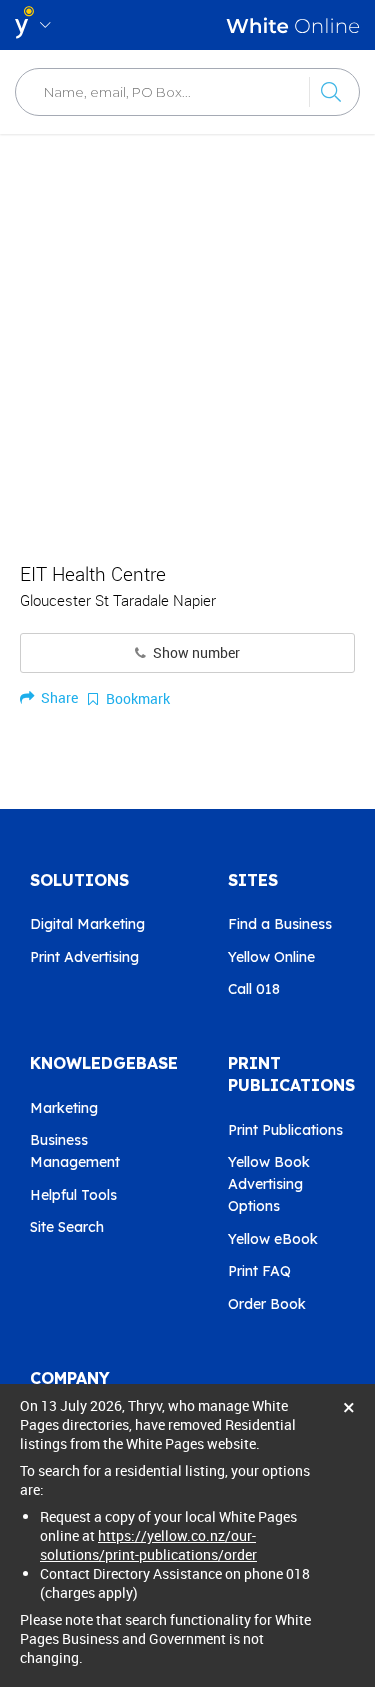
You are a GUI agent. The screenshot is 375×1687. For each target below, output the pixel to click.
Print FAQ (259, 1271)
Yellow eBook (273, 1239)
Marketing (64, 1108)
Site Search (67, 1227)
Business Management (75, 1151)
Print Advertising (84, 957)
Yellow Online (271, 957)
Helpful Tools (73, 1195)
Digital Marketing (87, 924)
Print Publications (285, 1130)
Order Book (267, 1304)
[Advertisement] (187, 337)
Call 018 (254, 989)
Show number (195, 653)
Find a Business (280, 924)
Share (58, 697)
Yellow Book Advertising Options (269, 1184)
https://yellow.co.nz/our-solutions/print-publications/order (148, 1545)
